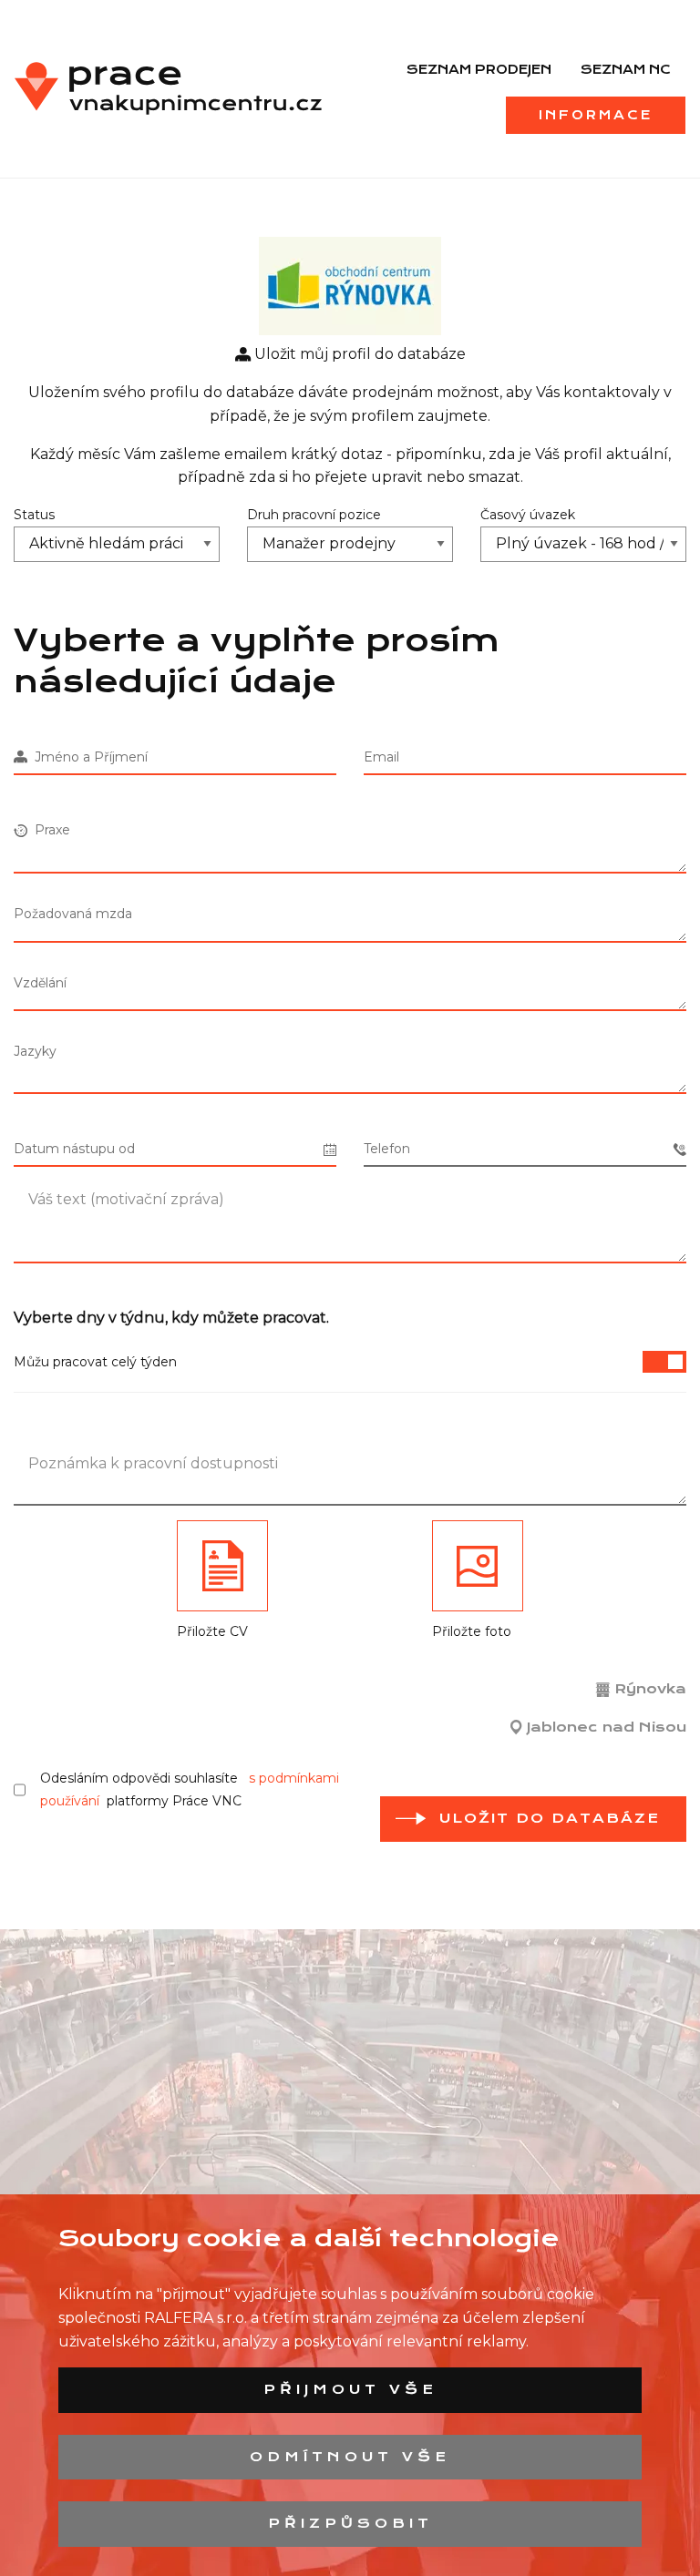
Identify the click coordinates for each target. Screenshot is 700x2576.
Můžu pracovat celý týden (95, 1362)
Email (381, 757)
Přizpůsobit (350, 2523)
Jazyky (35, 1051)
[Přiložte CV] (222, 1566)
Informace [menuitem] (596, 115)
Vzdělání (40, 983)
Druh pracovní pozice (314, 515)
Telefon (387, 1149)
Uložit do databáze (550, 1818)
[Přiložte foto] (478, 1566)
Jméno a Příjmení (87, 757)
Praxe (49, 830)
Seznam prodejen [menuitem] (479, 69)
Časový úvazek (528, 515)
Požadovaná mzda (73, 914)
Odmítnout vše (350, 2457)
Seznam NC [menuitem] (626, 69)
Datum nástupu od (74, 1149)
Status (34, 515)
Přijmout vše (350, 2389)
